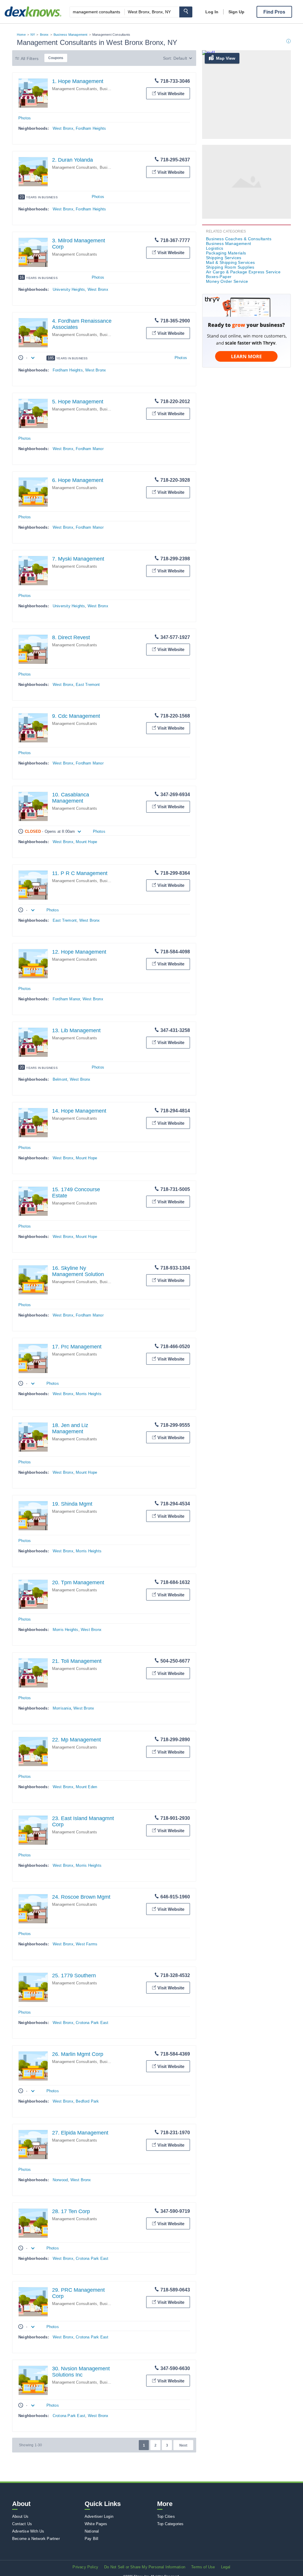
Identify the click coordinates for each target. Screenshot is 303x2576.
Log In (212, 12)
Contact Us (22, 2524)
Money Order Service (227, 281)
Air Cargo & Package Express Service (243, 272)
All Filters (30, 59)
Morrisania (62, 1708)
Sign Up (236, 12)
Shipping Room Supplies (230, 267)
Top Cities (166, 2516)
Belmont (60, 1079)
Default (180, 58)
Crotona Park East (92, 2023)
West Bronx (63, 128)
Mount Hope (86, 842)
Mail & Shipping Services (231, 262)
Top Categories (170, 2524)
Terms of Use (203, 2567)
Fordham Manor (90, 449)
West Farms (87, 1944)
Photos (25, 118)
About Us (20, 2516)
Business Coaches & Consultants (239, 239)
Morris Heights (89, 1394)
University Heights (69, 289)
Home (21, 35)
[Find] (186, 12)
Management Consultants (75, 89)
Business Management (71, 35)
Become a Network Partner (36, 2539)
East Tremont (88, 685)
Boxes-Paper (219, 277)
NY (33, 35)
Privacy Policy (85, 2567)
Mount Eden (86, 1787)
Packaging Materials (226, 253)
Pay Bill (92, 2539)
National (92, 2531)
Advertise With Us (28, 2531)
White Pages (96, 2524)
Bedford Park (87, 2101)
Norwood (60, 2180)
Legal (226, 2567)
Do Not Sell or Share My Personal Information (145, 2567)
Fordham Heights (91, 128)
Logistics (215, 248)
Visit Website (171, 94)
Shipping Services (224, 258)
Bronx (44, 35)
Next (183, 2445)
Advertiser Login (99, 2516)
